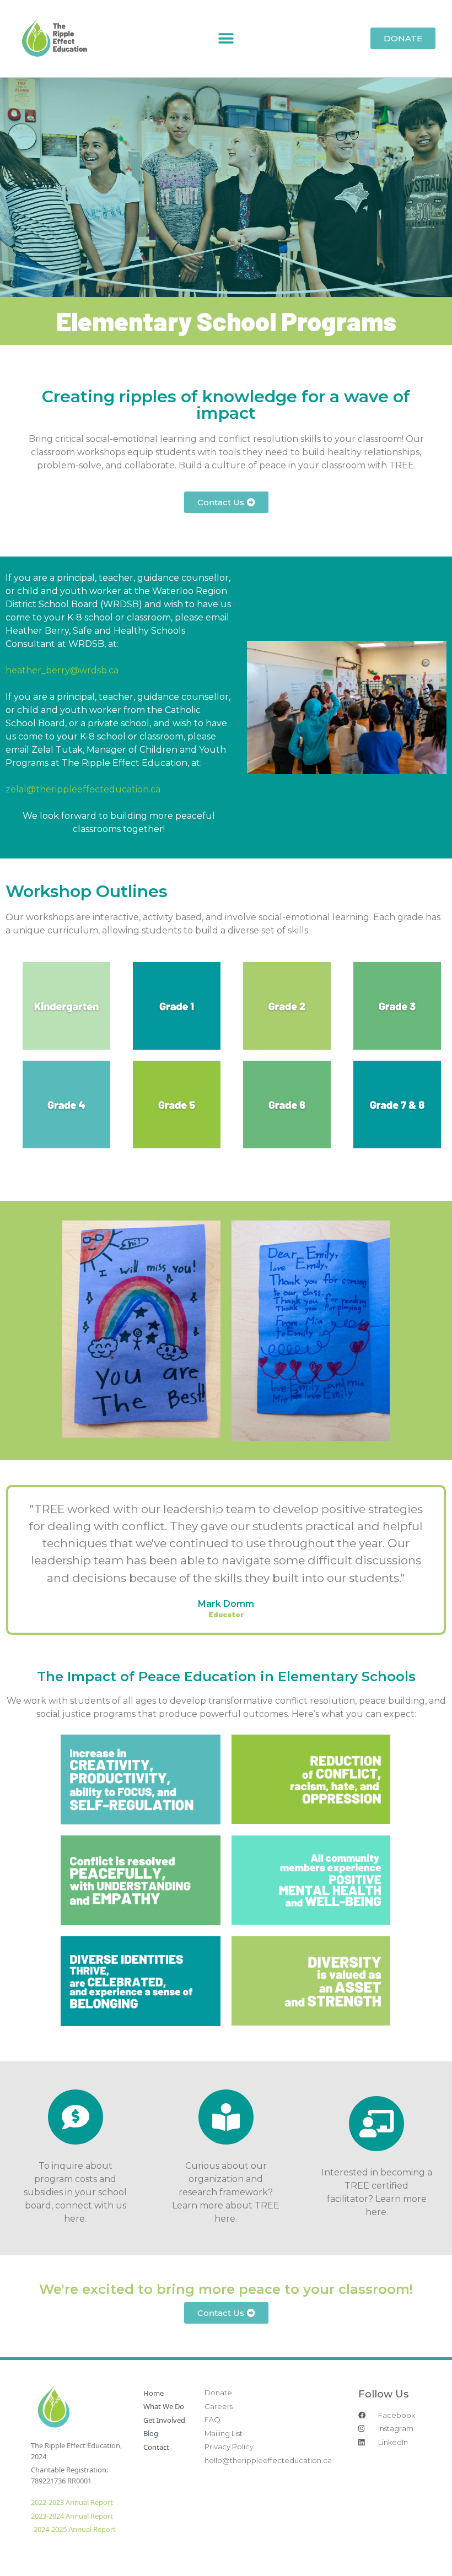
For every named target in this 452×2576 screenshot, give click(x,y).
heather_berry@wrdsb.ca (62, 670)
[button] (226, 38)
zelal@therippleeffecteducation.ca (83, 789)
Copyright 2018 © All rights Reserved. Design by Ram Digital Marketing (305, 2550)
